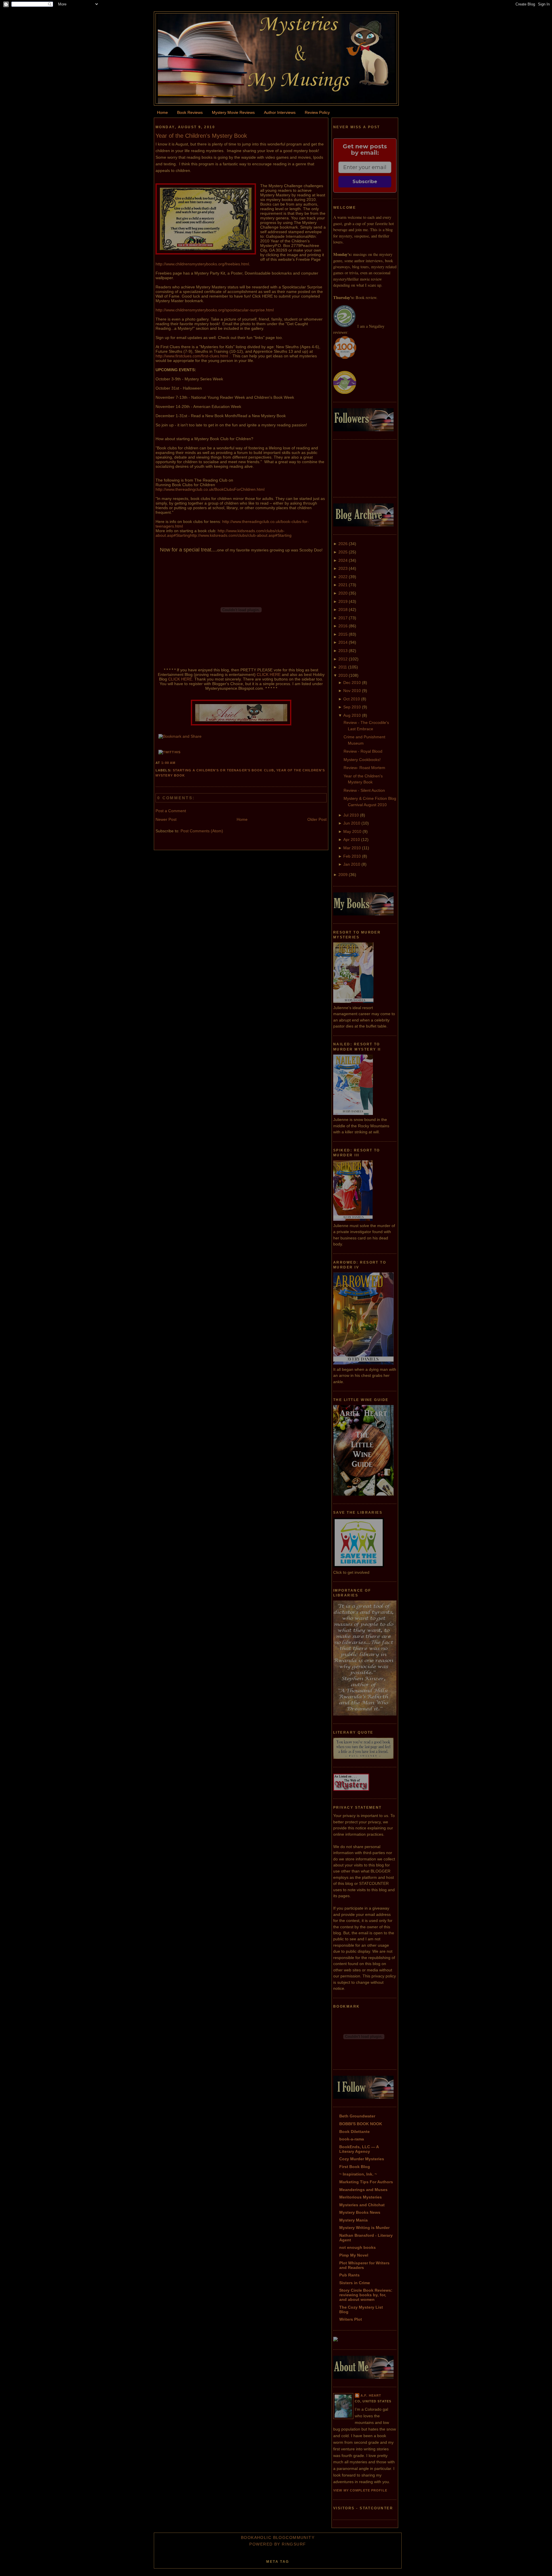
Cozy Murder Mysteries (362, 2159)
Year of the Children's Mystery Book (201, 136)
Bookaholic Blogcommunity (278, 2537)
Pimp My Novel (354, 2255)
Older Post (317, 819)
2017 (343, 618)
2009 (343, 875)
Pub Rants (349, 2275)
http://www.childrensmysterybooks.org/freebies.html (202, 264)
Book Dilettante (354, 2132)
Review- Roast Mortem (364, 768)
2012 (343, 659)
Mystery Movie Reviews (233, 112)
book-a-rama (352, 2139)
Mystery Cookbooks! (362, 760)
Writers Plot (351, 2319)
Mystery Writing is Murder (364, 2228)
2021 (343, 585)
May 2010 (352, 831)
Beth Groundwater (357, 2116)
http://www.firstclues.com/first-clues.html (192, 356)
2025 (343, 552)
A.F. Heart (371, 2395)
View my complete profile (360, 2490)
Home (162, 112)
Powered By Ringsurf (278, 2544)
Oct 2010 (352, 699)
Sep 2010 (352, 707)
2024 (343, 560)
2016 (343, 626)
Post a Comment (171, 811)
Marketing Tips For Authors (366, 2182)
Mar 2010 (352, 848)
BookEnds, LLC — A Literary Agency (359, 2149)
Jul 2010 (351, 815)
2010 (343, 675)
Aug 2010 (352, 715)
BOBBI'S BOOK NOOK (361, 2124)
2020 (343, 593)
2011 (343, 667)
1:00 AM (168, 763)
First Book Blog (355, 2167)
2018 (343, 609)
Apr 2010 (352, 839)
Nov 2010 (352, 691)
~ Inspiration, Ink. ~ (358, 2174)
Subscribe (365, 182)
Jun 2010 (352, 823)
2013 (343, 651)
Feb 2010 (352, 856)
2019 (343, 601)
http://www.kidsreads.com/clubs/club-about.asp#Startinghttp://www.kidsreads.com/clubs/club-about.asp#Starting (224, 533)
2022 (343, 577)
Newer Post (166, 819)
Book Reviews (190, 112)
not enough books (358, 2247)
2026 (343, 544)
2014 (343, 642)
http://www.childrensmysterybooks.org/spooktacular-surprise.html (215, 310)
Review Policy (317, 112)
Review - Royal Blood (363, 751)
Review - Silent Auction (364, 790)
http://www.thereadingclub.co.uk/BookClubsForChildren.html (210, 489)
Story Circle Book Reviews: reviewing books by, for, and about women (366, 2295)
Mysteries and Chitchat (362, 2205)
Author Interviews (280, 112)
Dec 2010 (352, 683)
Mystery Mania (353, 2220)
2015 (343, 634)
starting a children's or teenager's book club (223, 770)
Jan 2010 (352, 864)
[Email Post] (177, 763)
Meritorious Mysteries (361, 2197)
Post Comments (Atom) (202, 831)
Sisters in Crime (355, 2283)
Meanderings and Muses (363, 2190)
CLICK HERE (269, 674)
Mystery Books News (360, 2212)
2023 (343, 568)
